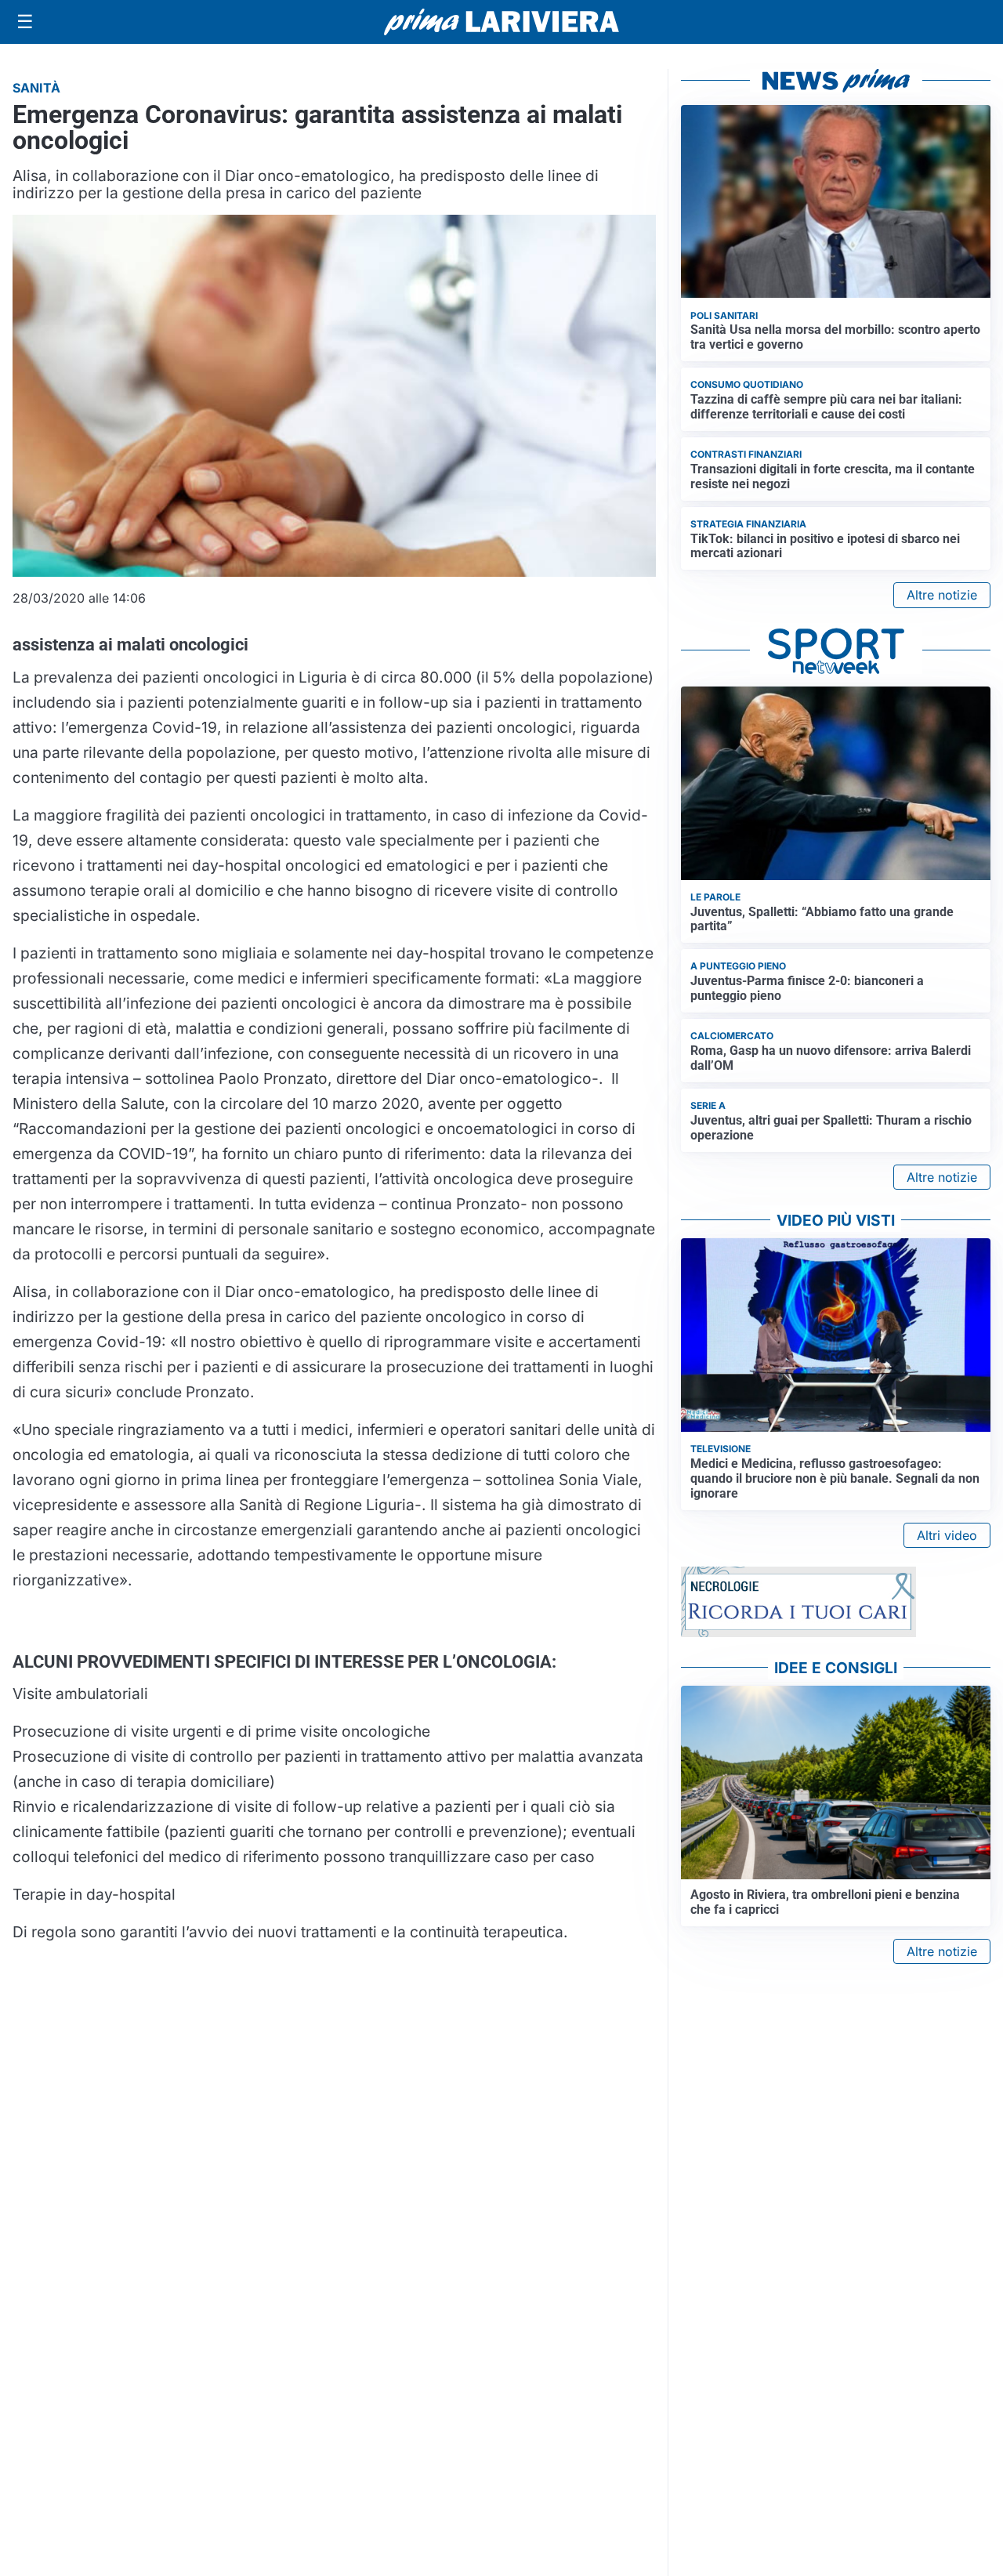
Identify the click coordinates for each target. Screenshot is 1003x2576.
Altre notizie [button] (942, 595)
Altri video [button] (947, 1535)
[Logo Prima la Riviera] (501, 22)
